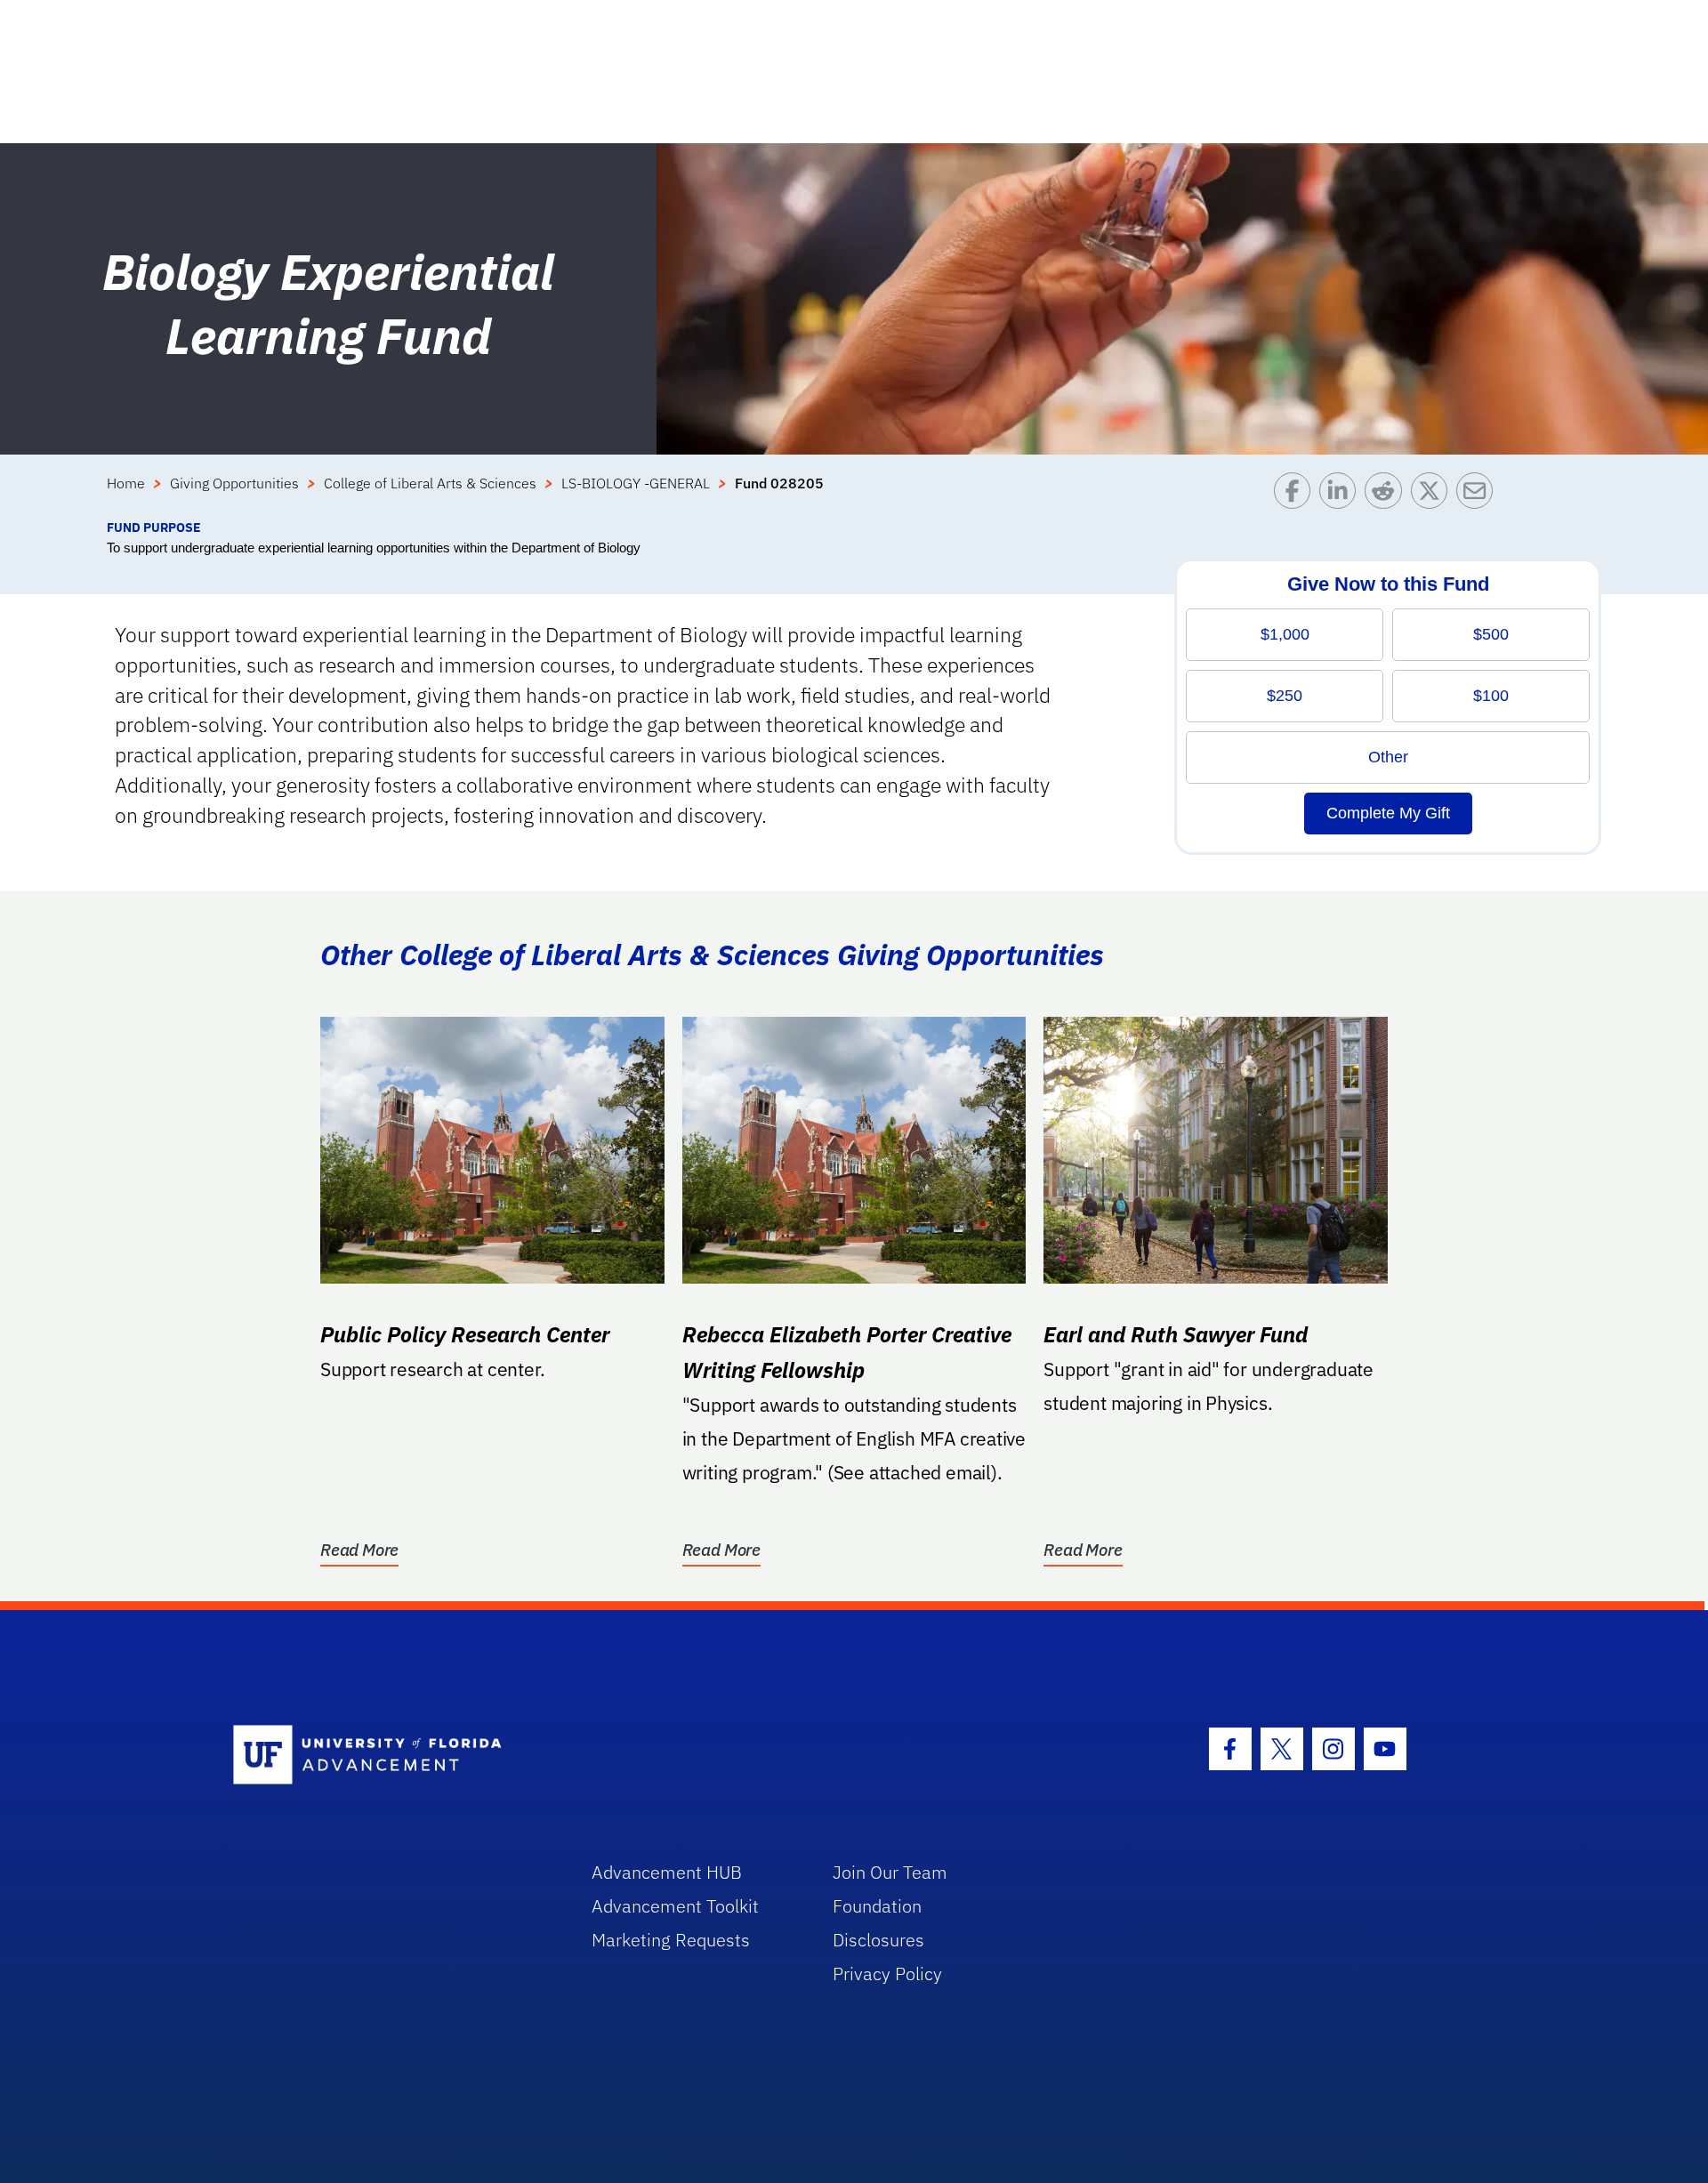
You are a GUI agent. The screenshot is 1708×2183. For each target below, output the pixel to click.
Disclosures (878, 1940)
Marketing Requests (671, 1940)
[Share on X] (1434, 495)
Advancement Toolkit (675, 1906)
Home (126, 483)
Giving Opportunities (234, 483)
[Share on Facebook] (1297, 495)
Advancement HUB (667, 1872)
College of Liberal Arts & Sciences (430, 483)
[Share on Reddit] (1387, 495)
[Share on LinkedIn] (1342, 495)
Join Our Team (890, 1872)
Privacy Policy (887, 1974)
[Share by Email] (1479, 495)
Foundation (877, 1906)
